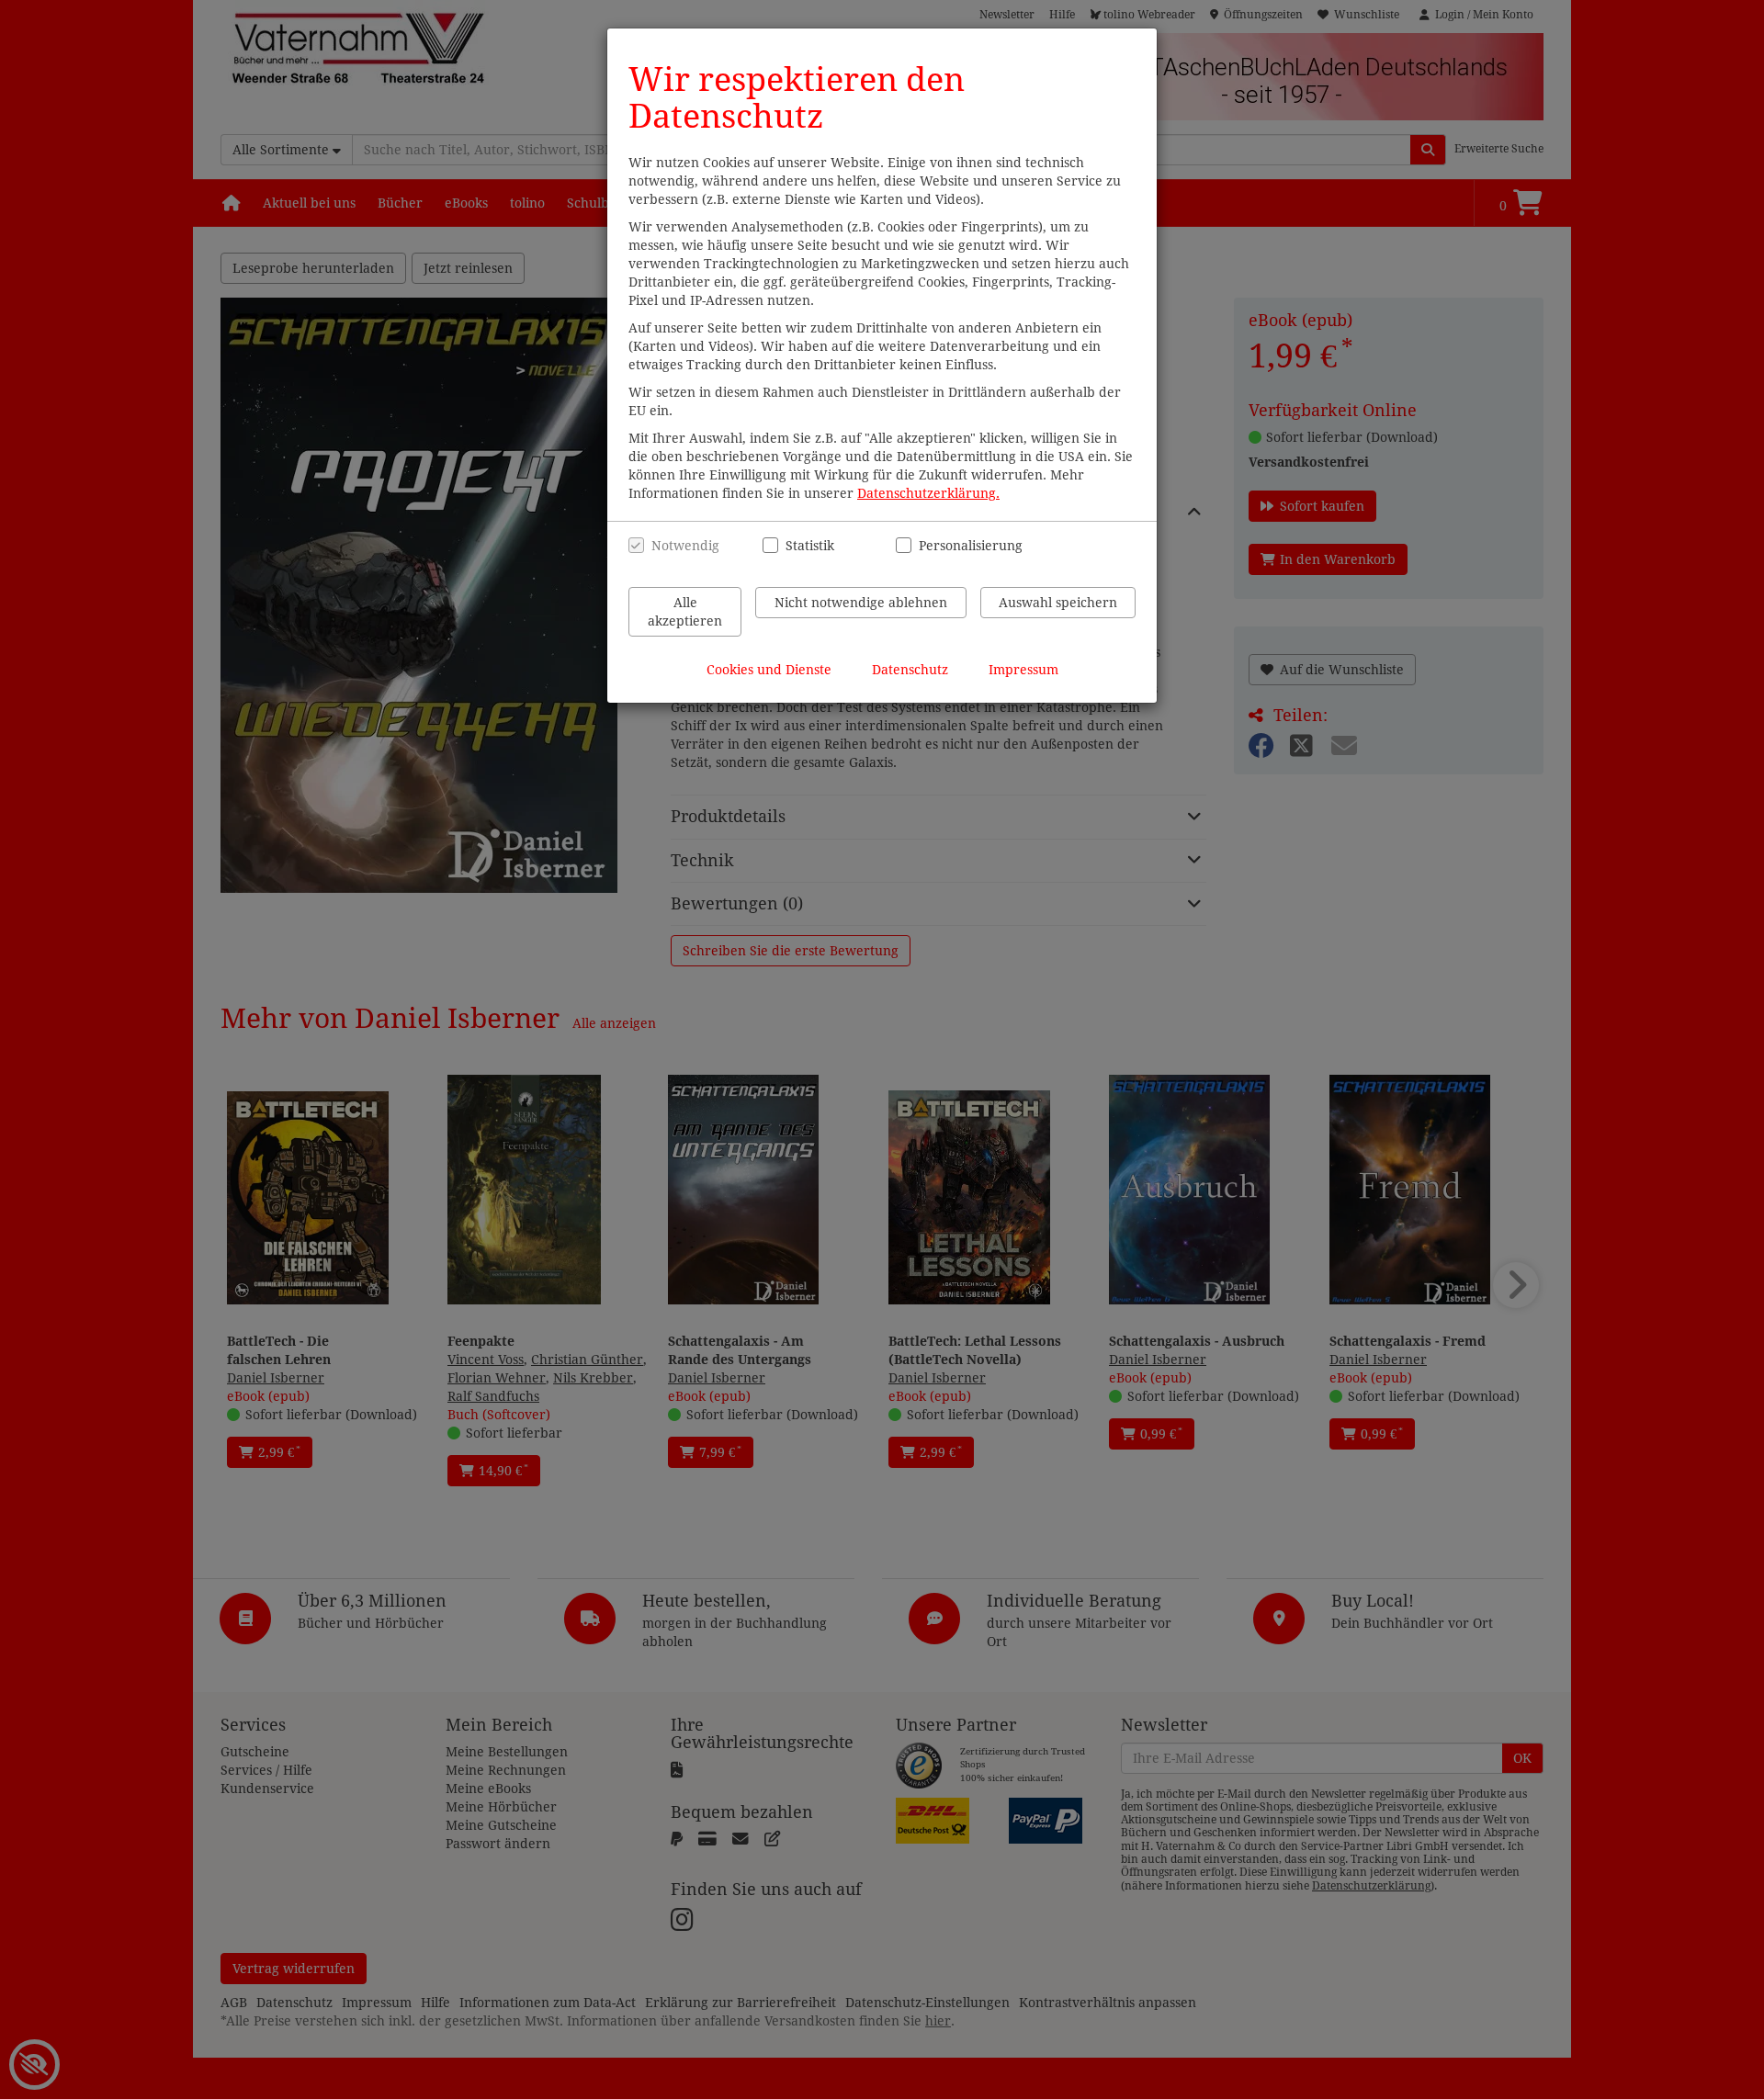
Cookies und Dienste (769, 670)
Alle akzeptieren (685, 612)
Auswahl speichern (1058, 603)
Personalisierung (961, 546)
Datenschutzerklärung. (928, 493)
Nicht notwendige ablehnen (861, 603)
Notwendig (685, 546)
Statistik (810, 546)
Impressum (1023, 670)
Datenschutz (910, 670)
